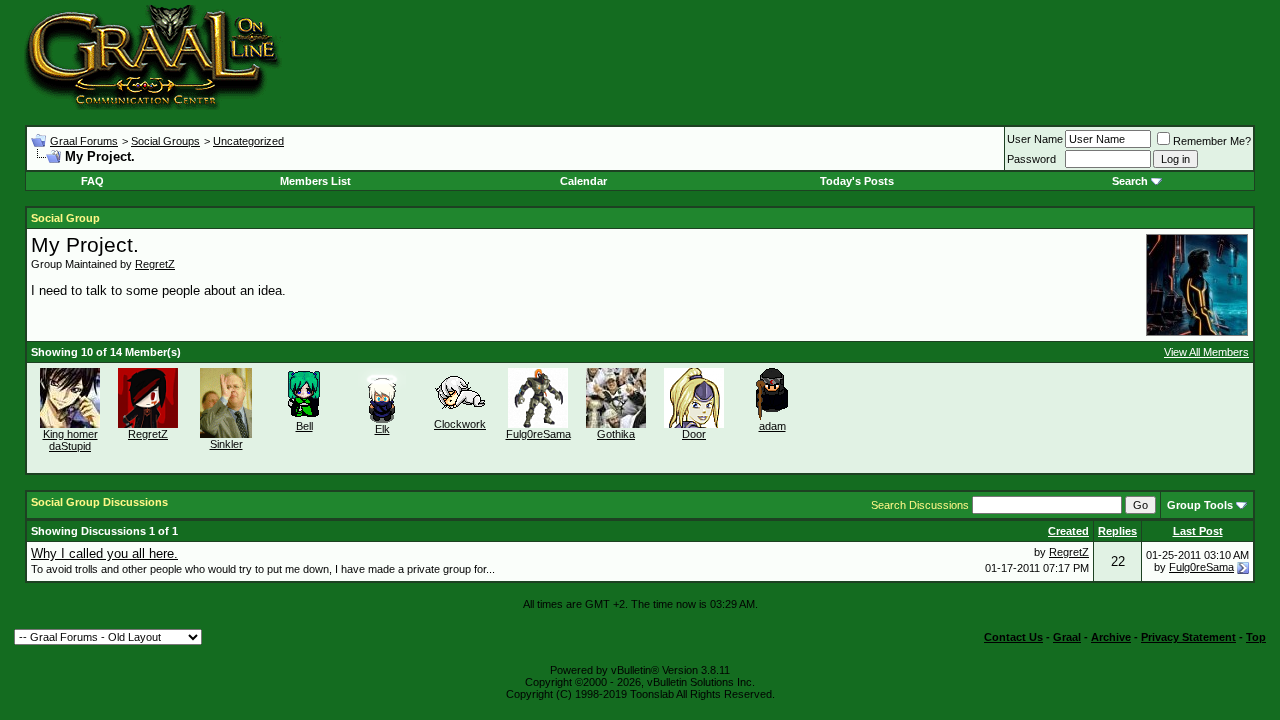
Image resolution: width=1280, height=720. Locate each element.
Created (1068, 531)
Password (1031, 159)
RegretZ (155, 264)
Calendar (583, 181)
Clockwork (460, 424)
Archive (1111, 637)
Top (1256, 637)
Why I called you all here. (104, 553)
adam (772, 426)
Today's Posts (857, 181)
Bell (304, 426)
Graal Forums (84, 141)
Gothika (616, 434)
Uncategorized (248, 141)
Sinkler (226, 444)
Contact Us (1013, 637)
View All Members (1206, 352)
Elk (382, 429)
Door (694, 434)
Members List (315, 181)
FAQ (92, 181)
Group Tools (1200, 505)
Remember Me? (1212, 141)
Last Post (1198, 531)
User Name (1035, 139)
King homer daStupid (70, 440)
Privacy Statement (1188, 637)
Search (1130, 181)
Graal (1067, 637)
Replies (1117, 531)
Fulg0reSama (538, 434)
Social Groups (165, 141)
